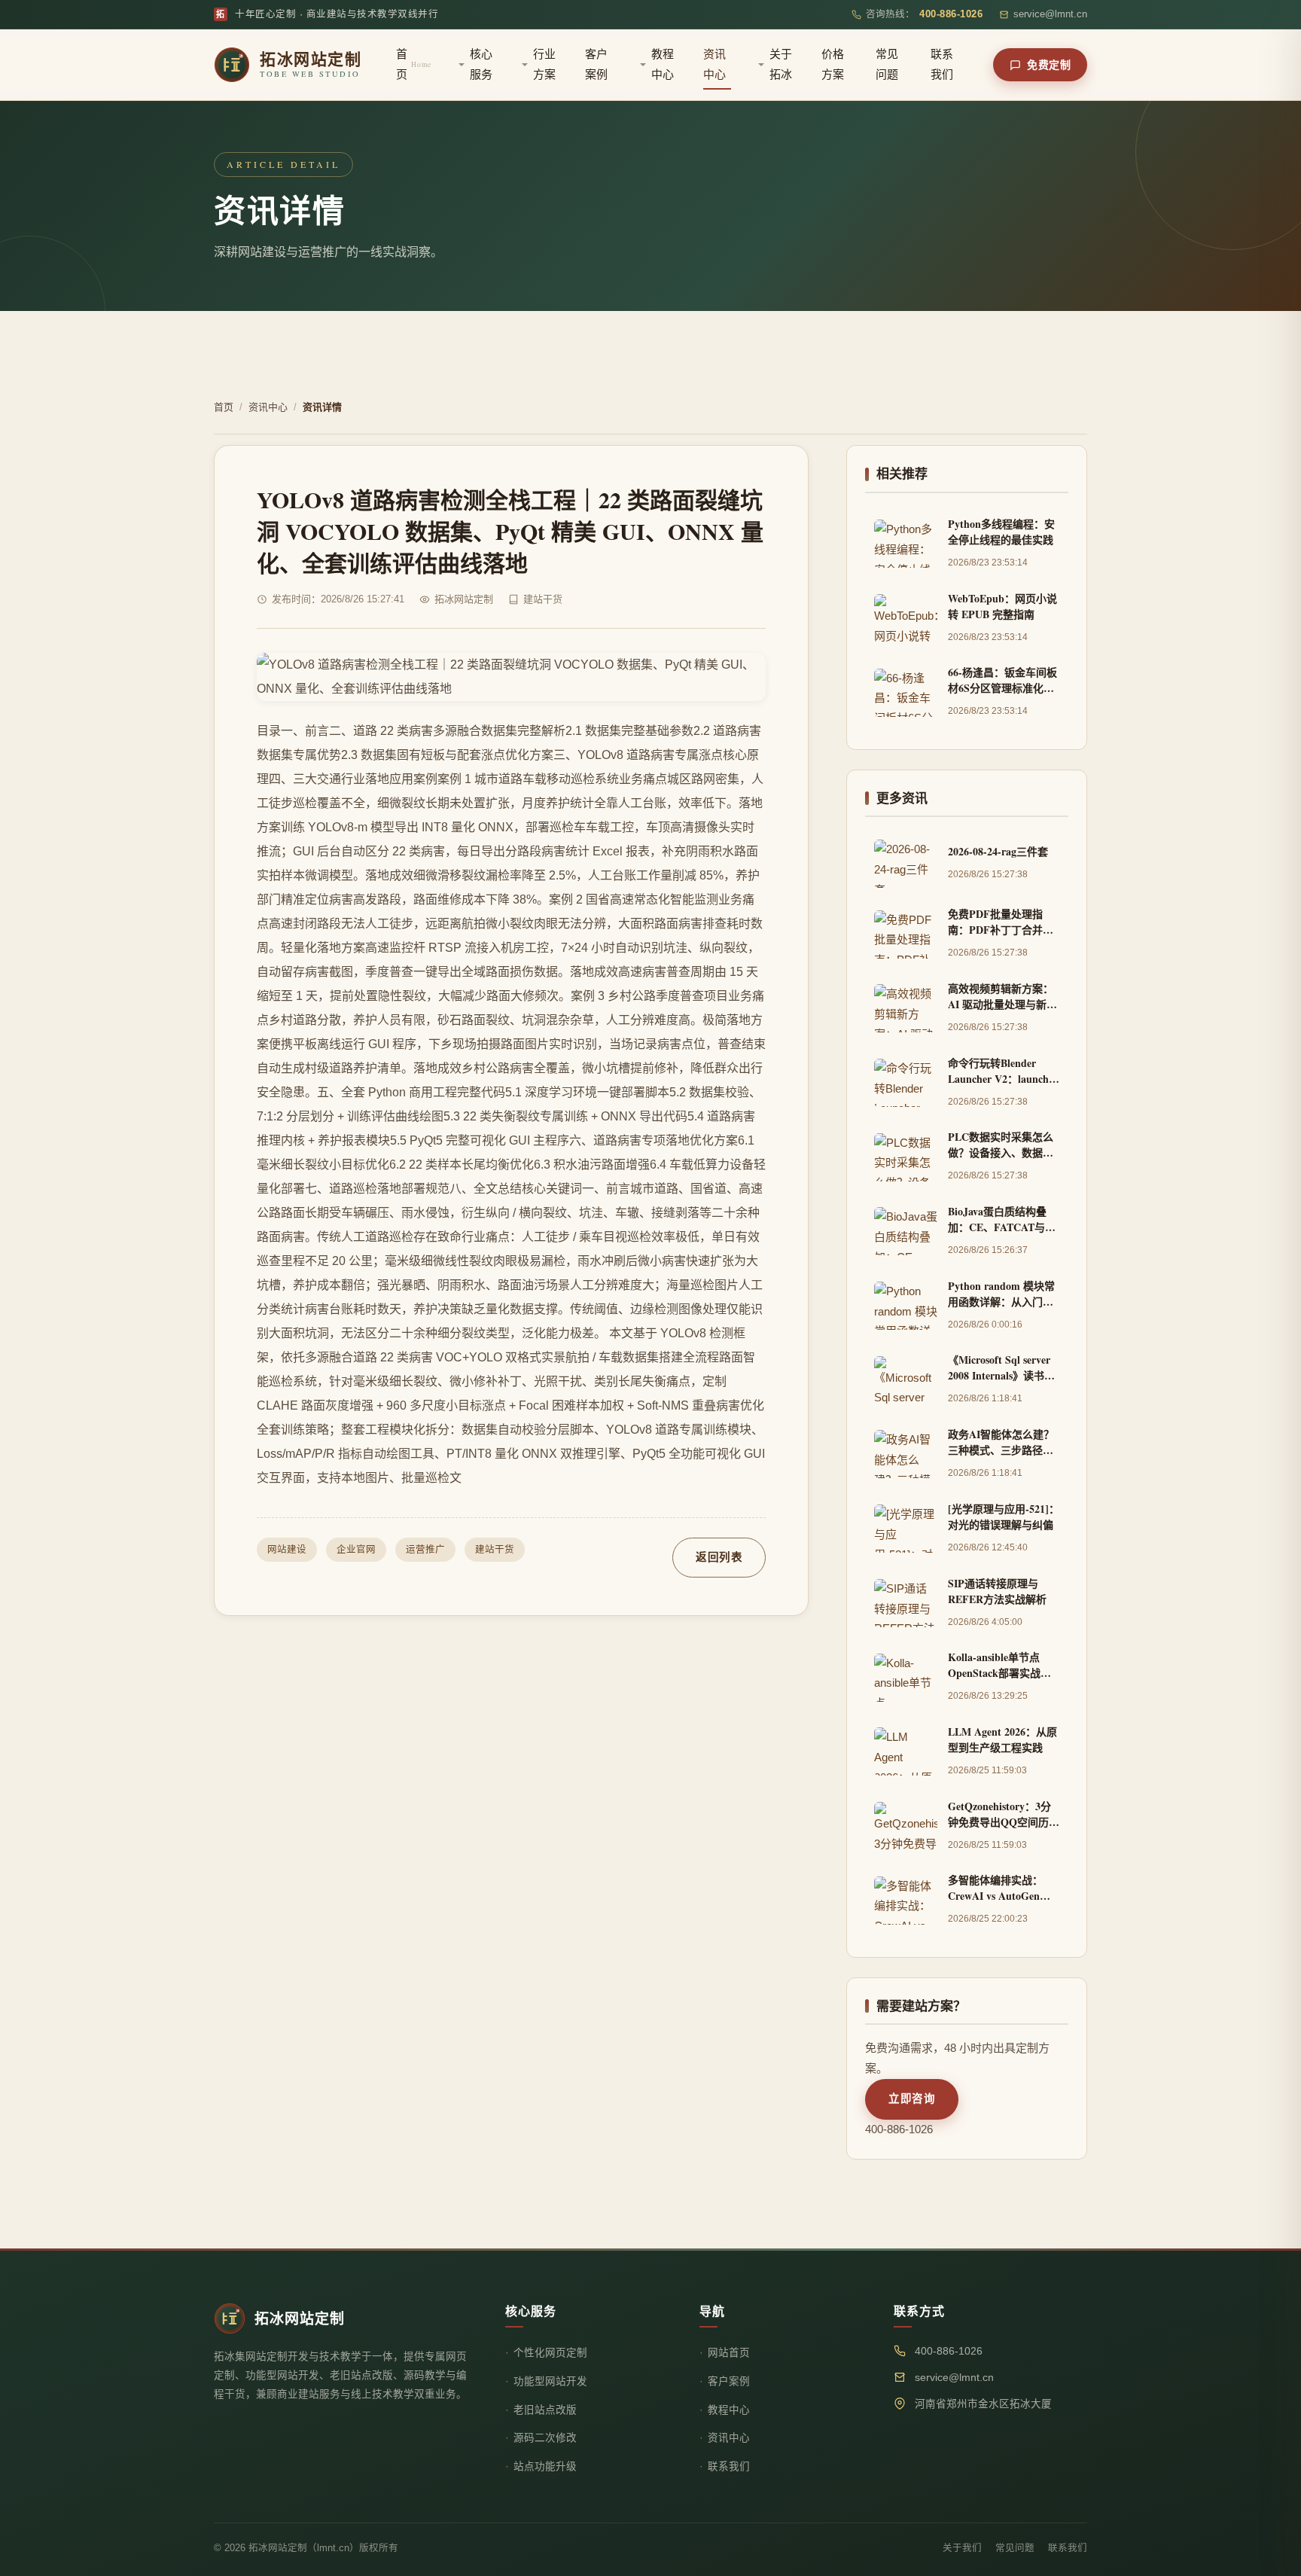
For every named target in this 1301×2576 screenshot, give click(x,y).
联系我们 (942, 64)
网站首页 (729, 2353)
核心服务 (481, 64)
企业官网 (356, 1550)
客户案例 (596, 64)
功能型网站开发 (550, 2381)
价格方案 (833, 64)
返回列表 (719, 1557)
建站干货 (495, 1550)
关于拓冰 (781, 64)
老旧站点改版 (545, 2410)
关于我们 (962, 2548)
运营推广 (425, 1550)
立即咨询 (912, 2099)
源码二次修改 (545, 2438)
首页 (414, 64)
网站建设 (287, 1550)
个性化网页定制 (550, 2353)
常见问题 (887, 64)
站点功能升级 (545, 2466)
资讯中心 (714, 64)
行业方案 (544, 64)
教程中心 (663, 64)
